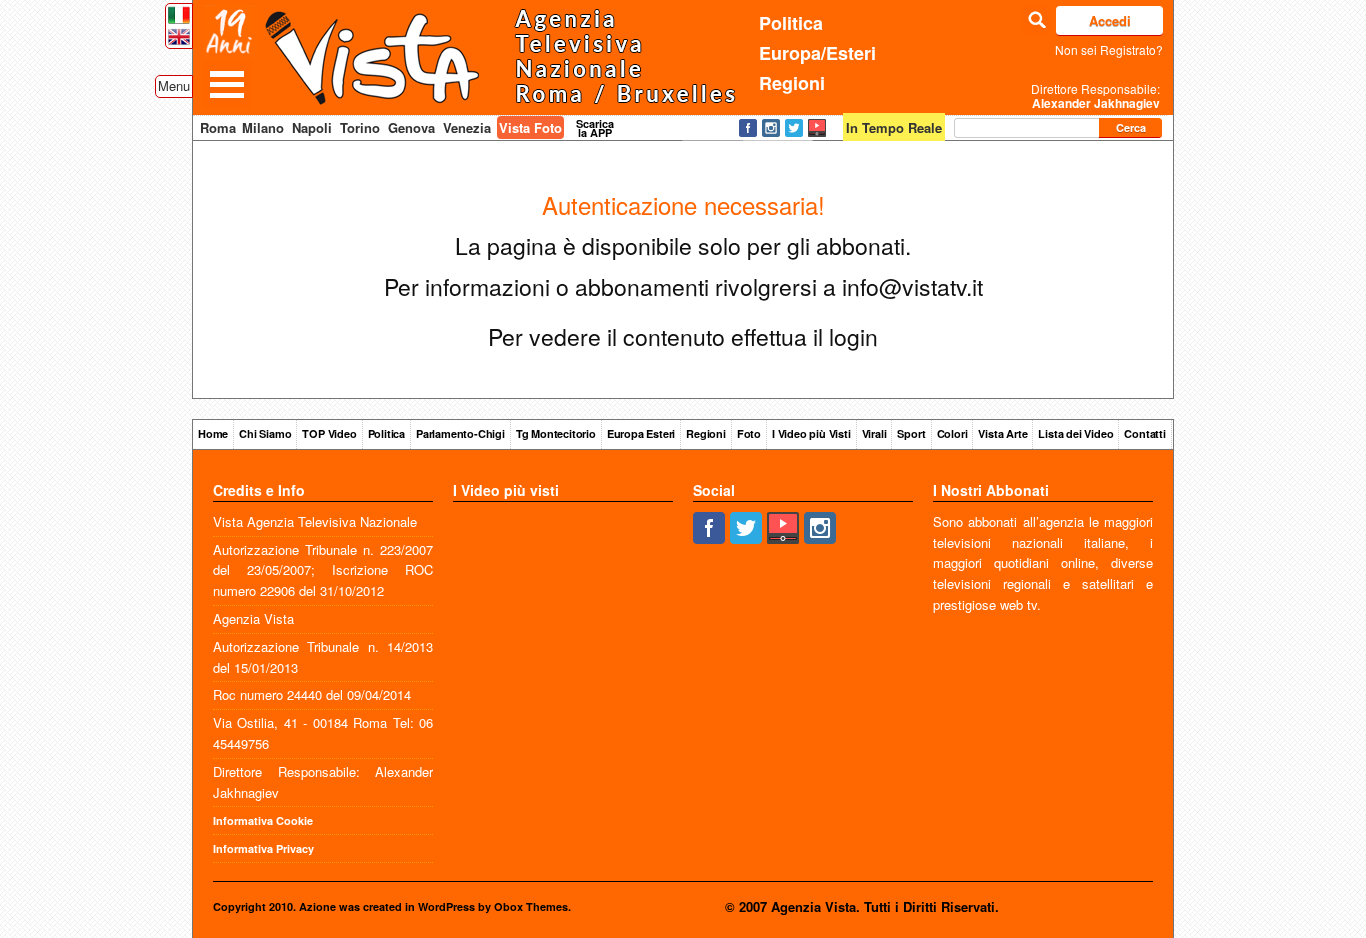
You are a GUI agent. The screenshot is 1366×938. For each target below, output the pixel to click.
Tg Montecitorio (556, 433)
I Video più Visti (811, 433)
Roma (218, 127)
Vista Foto (530, 127)
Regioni (792, 83)
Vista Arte (1002, 433)
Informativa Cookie (263, 820)
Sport (911, 433)
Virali (874, 433)
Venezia (467, 127)
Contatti (1144, 433)
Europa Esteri (641, 433)
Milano (263, 127)
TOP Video (329, 433)
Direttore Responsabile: (1095, 96)
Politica (791, 23)
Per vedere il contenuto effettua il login (683, 336)
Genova (411, 127)
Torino (360, 127)
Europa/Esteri (817, 53)
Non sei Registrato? (1109, 49)
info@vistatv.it (912, 286)
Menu (174, 85)
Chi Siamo (265, 433)
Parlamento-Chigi (460, 433)
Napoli (312, 127)
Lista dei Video (1075, 433)
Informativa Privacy (263, 848)
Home (213, 433)
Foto (749, 433)
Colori (952, 433)
